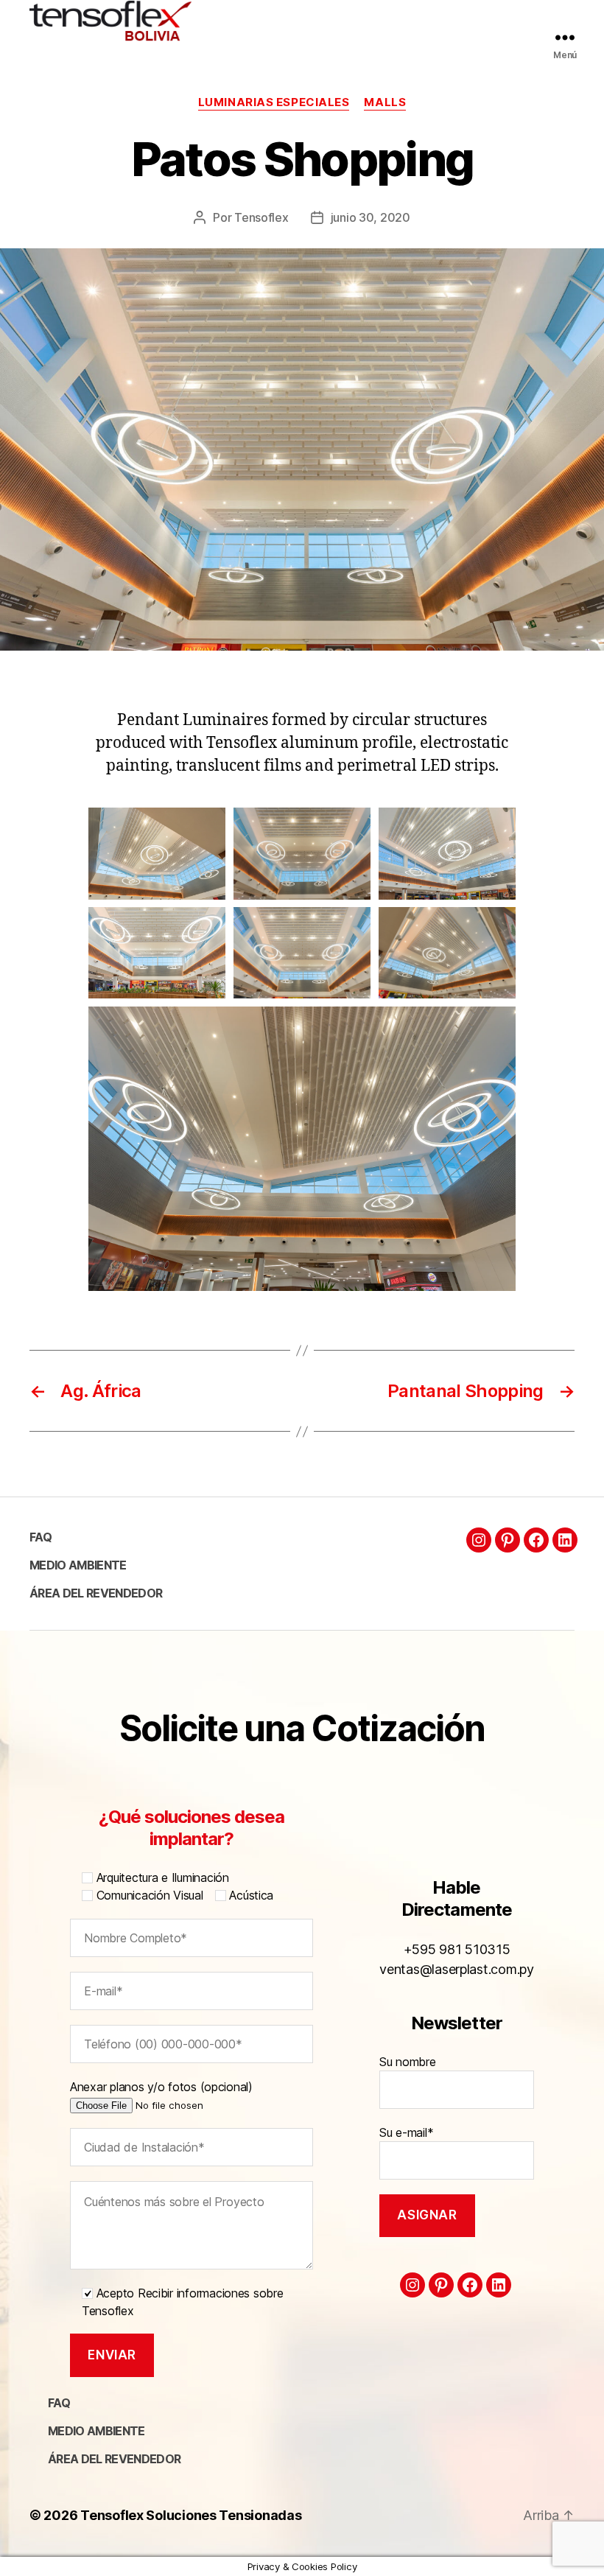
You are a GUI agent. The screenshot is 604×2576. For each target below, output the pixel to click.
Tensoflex (261, 217)
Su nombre (408, 2062)
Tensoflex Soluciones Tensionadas (191, 2515)
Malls (385, 102)
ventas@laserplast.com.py (457, 1969)
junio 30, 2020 (371, 217)
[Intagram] (479, 1540)
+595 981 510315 (457, 1949)
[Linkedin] (565, 1540)
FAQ (41, 1537)
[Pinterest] (508, 1540)
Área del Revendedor (96, 1593)
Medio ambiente (78, 1565)
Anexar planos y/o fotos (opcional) (161, 2087)
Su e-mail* (406, 2132)
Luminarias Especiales (274, 102)
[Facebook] (536, 1540)
